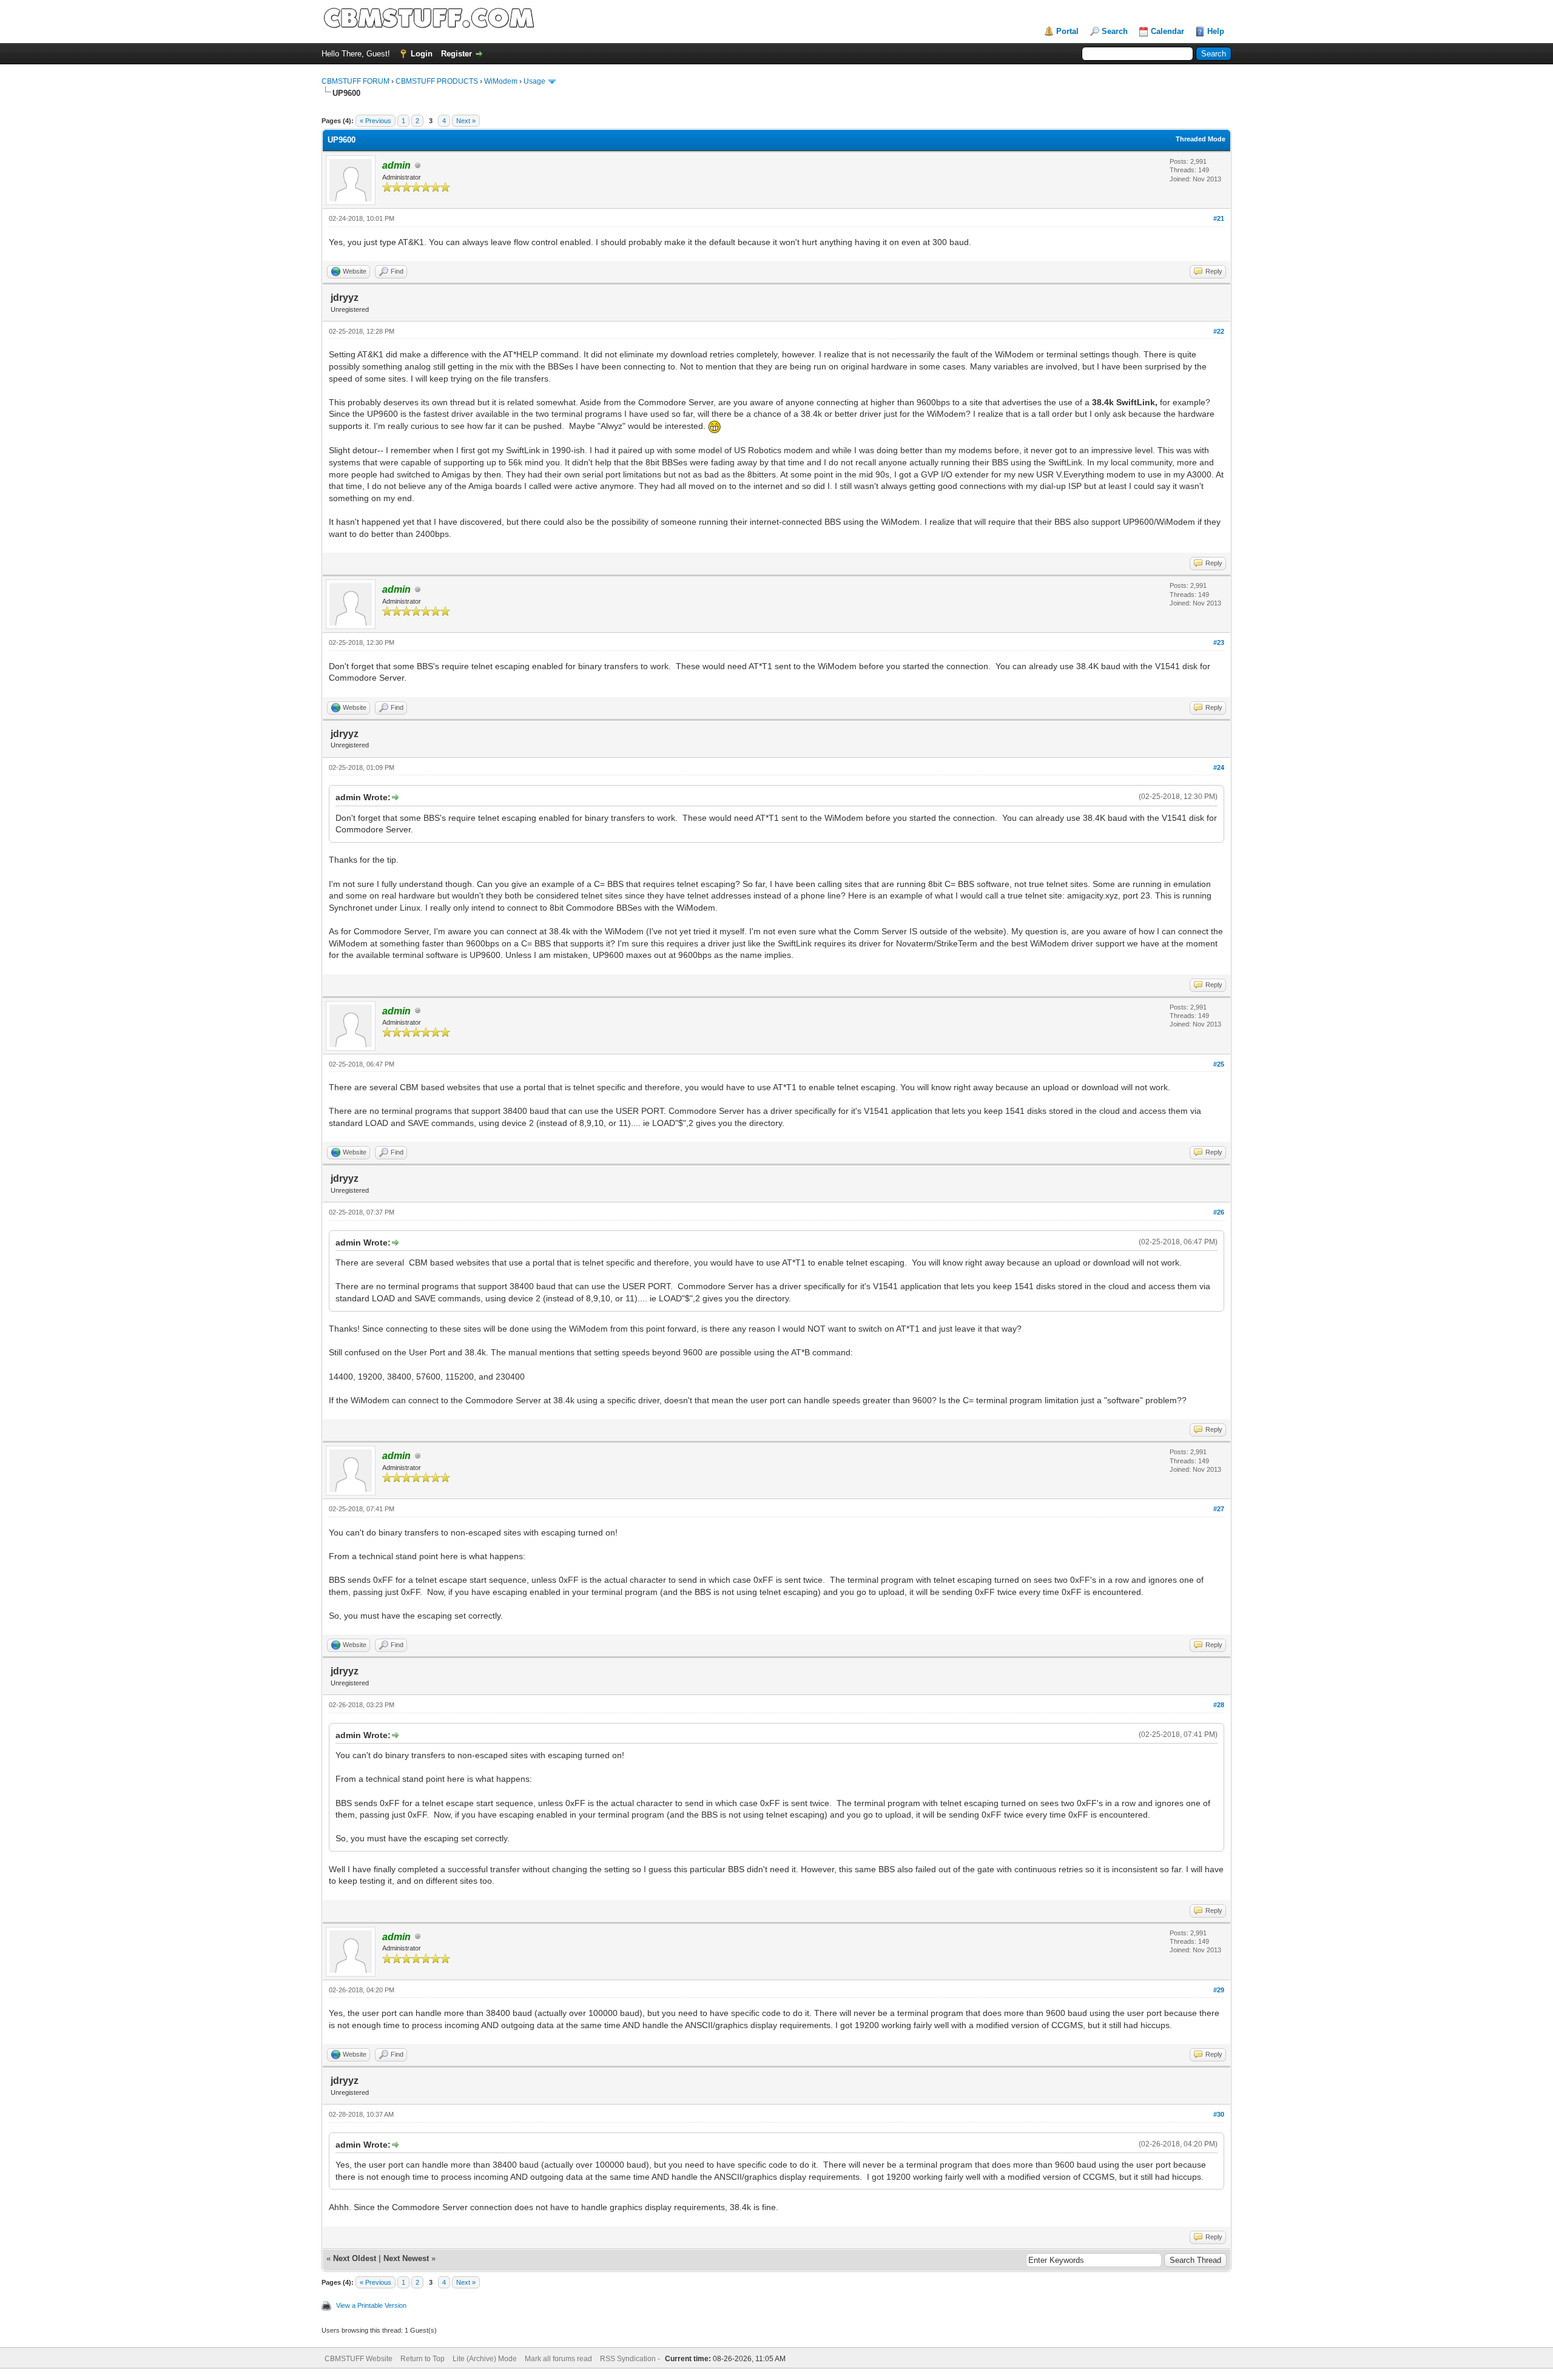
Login (422, 54)
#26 (1219, 1212)
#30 (1219, 2114)
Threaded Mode (1201, 139)
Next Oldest (355, 2258)
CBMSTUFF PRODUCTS (437, 81)
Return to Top (423, 2359)
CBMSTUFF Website (359, 2359)
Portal (1067, 31)
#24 (1219, 767)
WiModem (501, 81)
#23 (1219, 642)
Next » (466, 121)
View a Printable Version (371, 2305)
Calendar (1167, 31)
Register (456, 54)
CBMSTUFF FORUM (355, 81)
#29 (1219, 1990)
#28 (1219, 1705)
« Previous (376, 121)
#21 (1219, 218)
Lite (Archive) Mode (485, 2359)
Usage (534, 81)
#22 (1219, 331)
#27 (1219, 1509)
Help (1216, 31)
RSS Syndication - (631, 2359)
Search (1115, 31)
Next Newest (406, 2258)
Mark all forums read (558, 2359)
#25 (1219, 1064)
